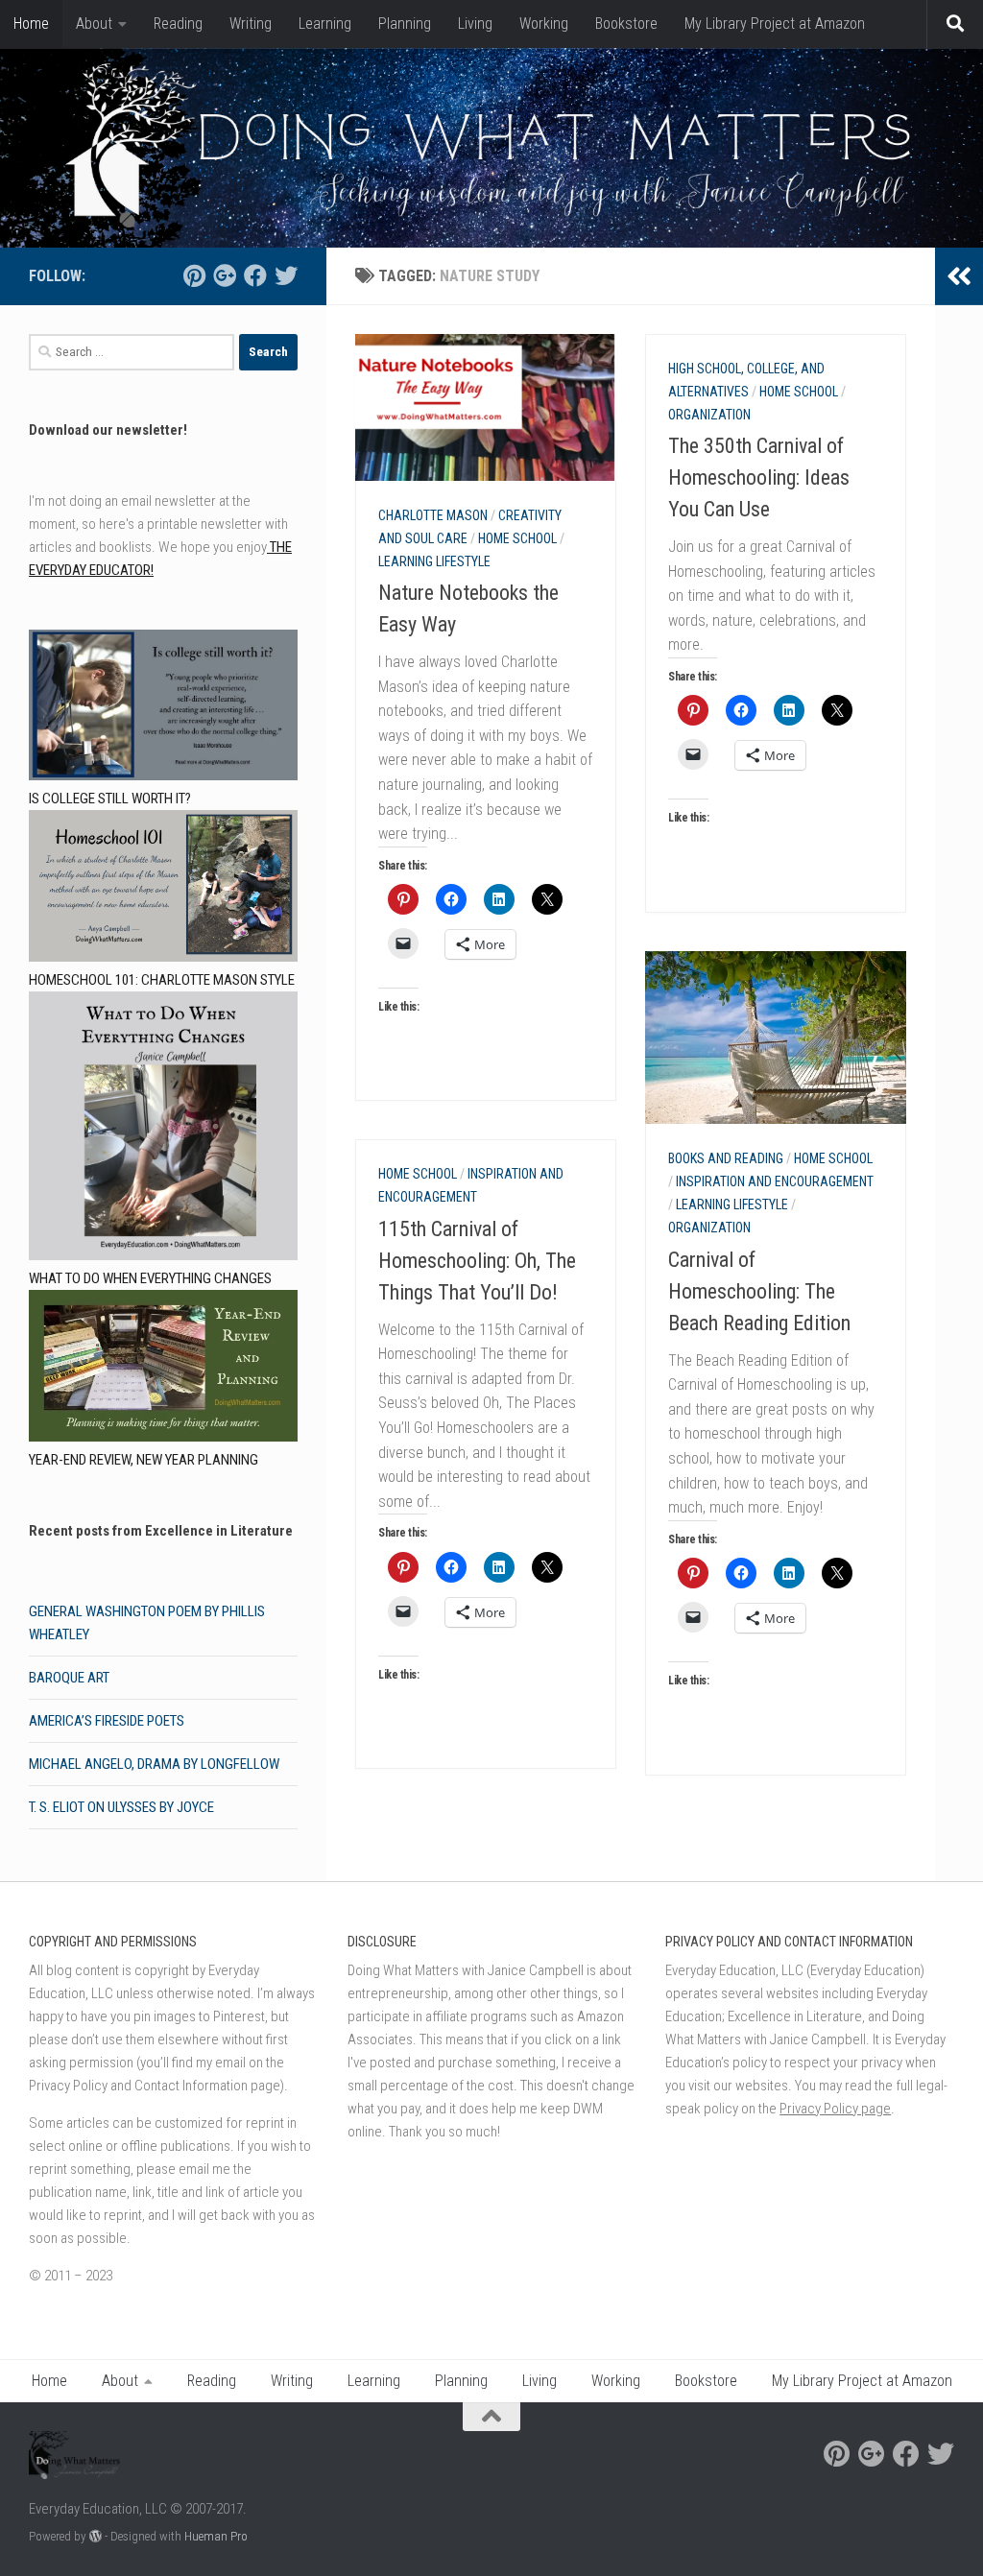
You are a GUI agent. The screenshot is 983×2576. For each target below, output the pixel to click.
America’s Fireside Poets (107, 1721)
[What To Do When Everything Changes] (163, 1129)
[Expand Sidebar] (959, 276)
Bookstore (626, 24)
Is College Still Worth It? (110, 799)
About (94, 24)
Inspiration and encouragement (775, 1181)
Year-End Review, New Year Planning (144, 1460)
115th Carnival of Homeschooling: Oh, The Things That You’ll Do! (477, 1261)
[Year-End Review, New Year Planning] (163, 1369)
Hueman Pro (216, 2536)
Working (544, 24)
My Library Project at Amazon (775, 24)
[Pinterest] (194, 275)
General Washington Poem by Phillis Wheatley (147, 1623)
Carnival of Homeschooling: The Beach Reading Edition (759, 1291)
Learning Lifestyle (434, 561)
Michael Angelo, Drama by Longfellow (154, 1764)
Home (31, 24)
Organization (709, 415)
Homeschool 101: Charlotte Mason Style (162, 980)
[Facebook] (255, 275)
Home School (517, 538)
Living (475, 24)
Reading (178, 24)
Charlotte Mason (433, 515)
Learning (325, 24)
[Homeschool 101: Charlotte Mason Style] (163, 889)
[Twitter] (286, 275)
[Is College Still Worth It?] (163, 709)
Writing (251, 24)
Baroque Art (69, 1678)
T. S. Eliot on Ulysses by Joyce (121, 1807)
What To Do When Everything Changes (150, 1278)
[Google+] (225, 275)
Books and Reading (726, 1158)
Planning (405, 24)
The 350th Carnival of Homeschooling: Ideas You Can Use (759, 477)
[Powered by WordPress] (96, 2536)
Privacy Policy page (835, 2109)
